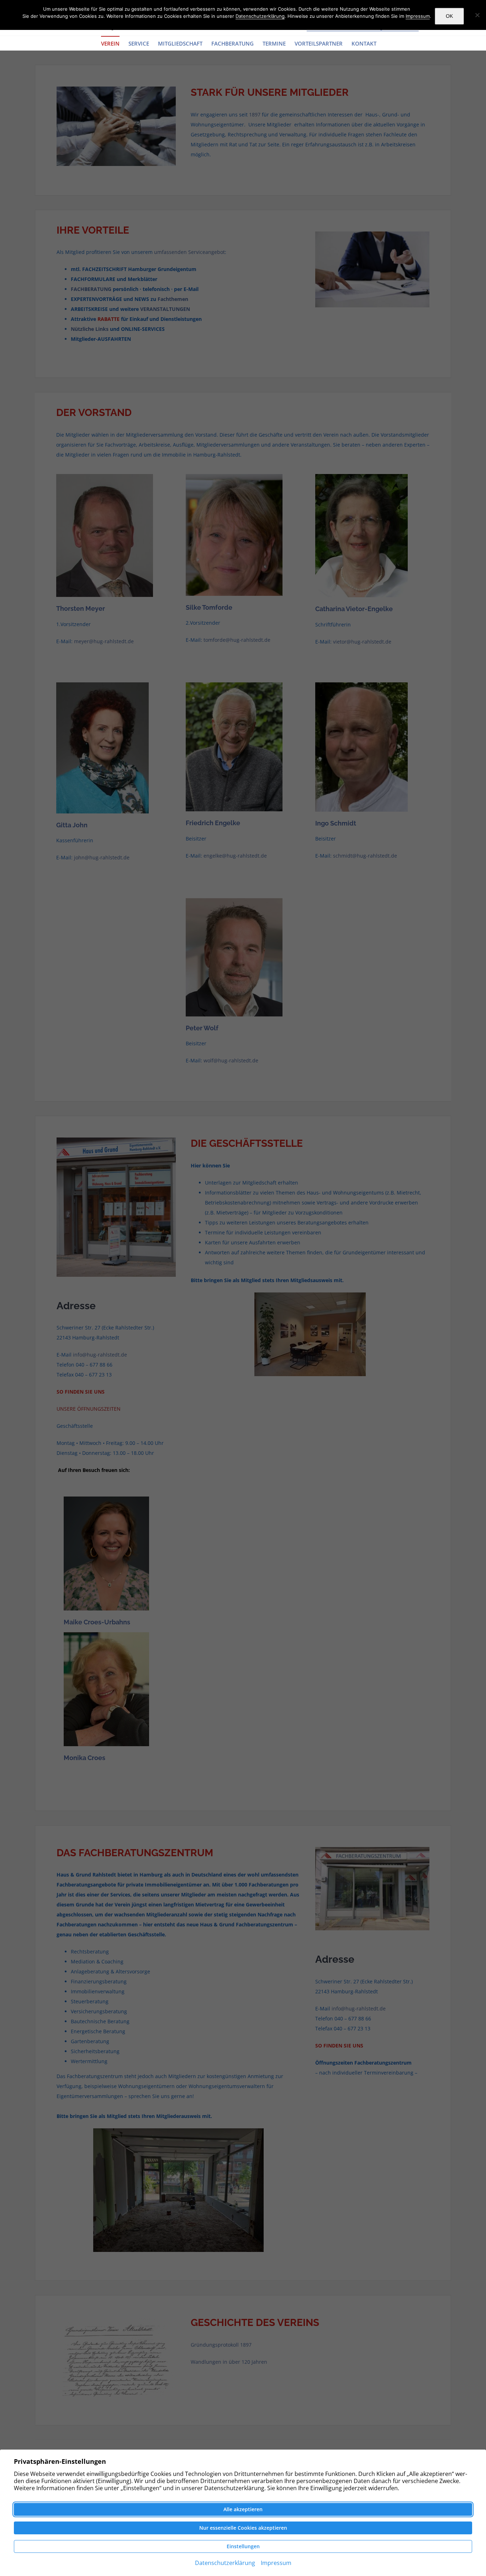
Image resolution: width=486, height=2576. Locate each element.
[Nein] (477, 15)
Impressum (418, 16)
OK (449, 16)
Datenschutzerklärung (260, 16)
